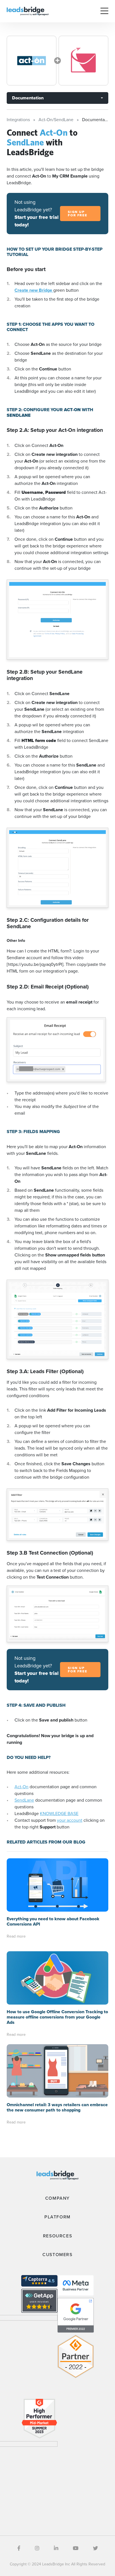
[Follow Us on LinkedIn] (56, 2548)
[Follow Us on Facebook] (19, 2548)
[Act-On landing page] (32, 61)
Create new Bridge (34, 290)
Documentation (28, 98)
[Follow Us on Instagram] (37, 2548)
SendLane (24, 1800)
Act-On (21, 1787)
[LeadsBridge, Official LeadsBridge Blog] (28, 11)
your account (70, 1820)
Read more (16, 1936)
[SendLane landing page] (83, 61)
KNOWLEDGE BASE (59, 1814)
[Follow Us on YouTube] (76, 2548)
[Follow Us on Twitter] (95, 2548)
